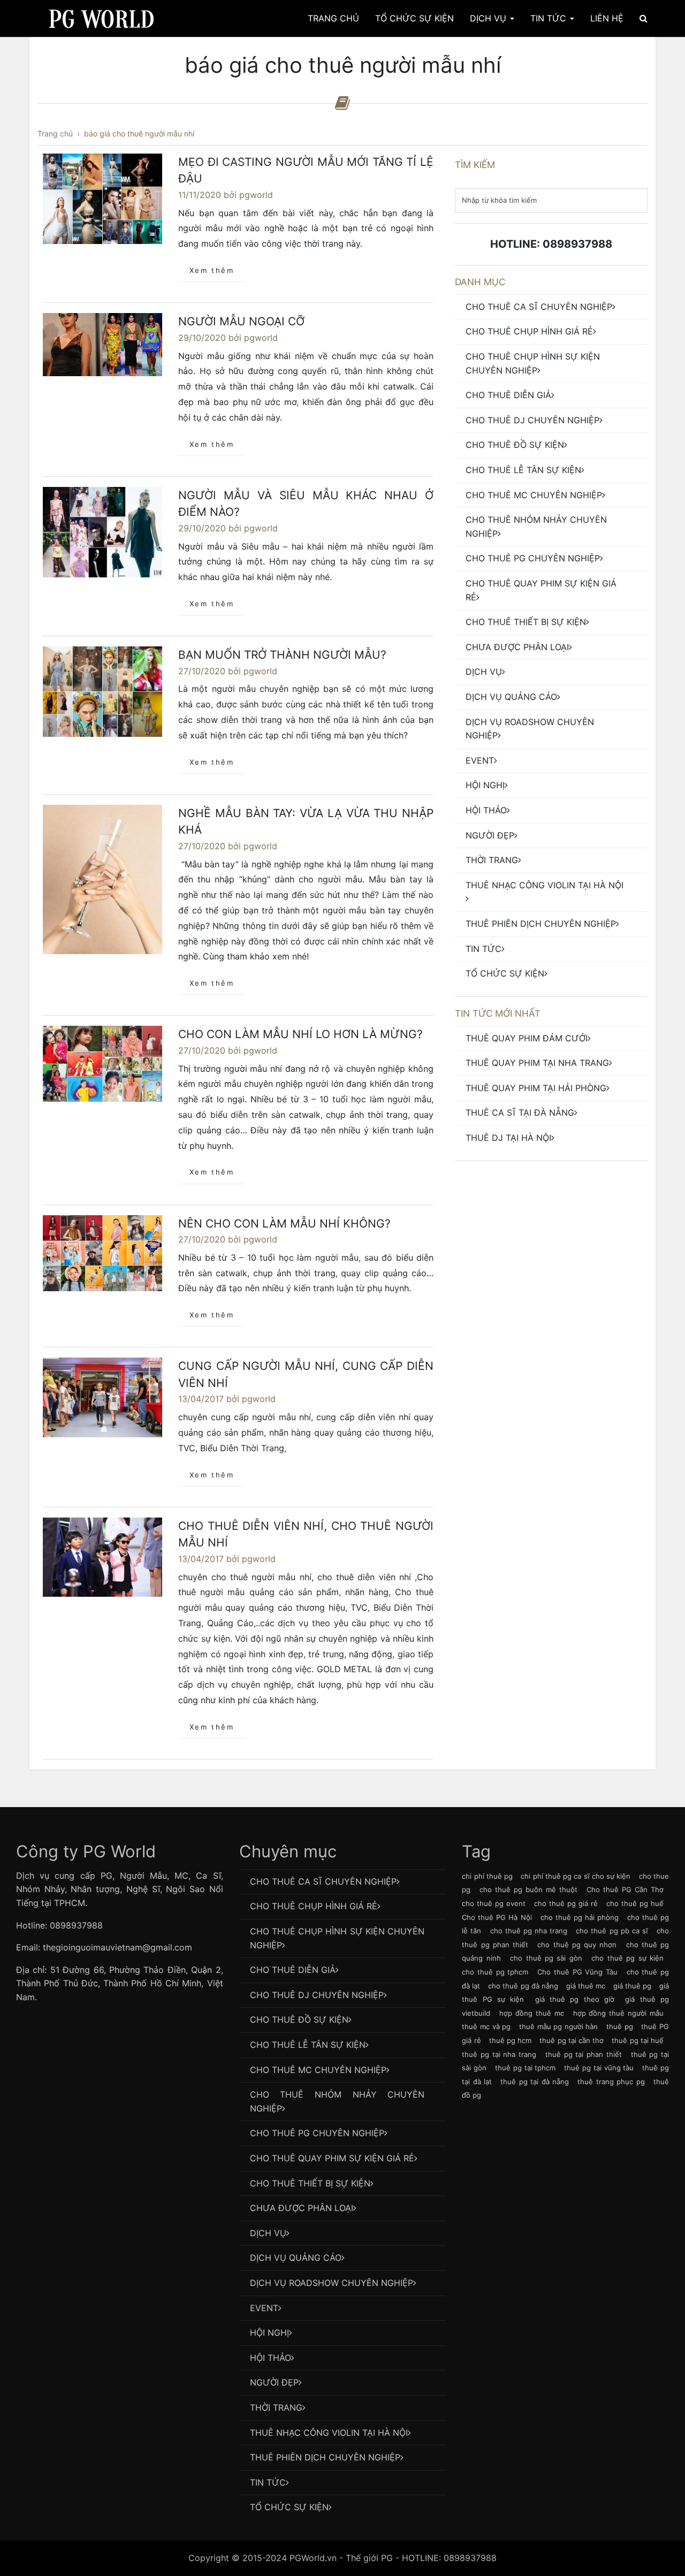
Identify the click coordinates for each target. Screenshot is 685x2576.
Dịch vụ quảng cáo (511, 697)
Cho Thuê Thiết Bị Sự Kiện (526, 622)
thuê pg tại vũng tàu (599, 2068)
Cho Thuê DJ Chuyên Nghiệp (532, 420)
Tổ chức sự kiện (505, 973)
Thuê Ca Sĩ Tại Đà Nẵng (520, 1112)
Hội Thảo (486, 810)
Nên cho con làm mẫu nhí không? (284, 1224)
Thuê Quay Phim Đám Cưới (527, 1038)
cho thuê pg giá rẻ (566, 1903)
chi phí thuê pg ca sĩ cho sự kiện (576, 1876)
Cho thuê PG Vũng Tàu (577, 1972)
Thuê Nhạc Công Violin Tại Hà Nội (545, 885)
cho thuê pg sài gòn (546, 1958)
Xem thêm (212, 270)
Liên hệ (607, 18)
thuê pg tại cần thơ (572, 2040)
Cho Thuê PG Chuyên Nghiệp (533, 558)
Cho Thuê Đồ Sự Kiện (515, 445)
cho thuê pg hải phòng (580, 1917)
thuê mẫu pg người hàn (559, 2026)
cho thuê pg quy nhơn (577, 1945)
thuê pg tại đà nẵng (535, 2082)
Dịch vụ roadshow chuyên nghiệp (530, 729)
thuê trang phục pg (611, 2082)
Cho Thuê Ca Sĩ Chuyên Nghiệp (539, 307)
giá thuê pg (632, 1986)
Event (480, 760)
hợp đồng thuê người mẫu (618, 2013)
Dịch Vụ (489, 18)
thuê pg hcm (510, 2040)
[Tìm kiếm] (644, 18)
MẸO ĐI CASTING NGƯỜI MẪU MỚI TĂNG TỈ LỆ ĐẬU (306, 170)
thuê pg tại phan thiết (584, 2054)
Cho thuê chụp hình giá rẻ (529, 331)
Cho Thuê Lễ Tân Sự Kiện (523, 470)
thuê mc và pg (486, 2026)
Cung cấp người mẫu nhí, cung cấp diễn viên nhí (306, 1374)
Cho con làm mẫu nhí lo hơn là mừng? (300, 1034)
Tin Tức (550, 18)
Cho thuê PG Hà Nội (497, 1917)
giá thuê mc (586, 1986)
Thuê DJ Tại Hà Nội (508, 1138)
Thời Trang (492, 860)
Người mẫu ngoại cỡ (241, 321)
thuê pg (620, 2026)
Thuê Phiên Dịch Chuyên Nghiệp (541, 924)
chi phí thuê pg (487, 1876)
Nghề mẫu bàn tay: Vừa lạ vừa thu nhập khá (306, 822)
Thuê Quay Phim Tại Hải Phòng (536, 1088)
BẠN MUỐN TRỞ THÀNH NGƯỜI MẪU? (282, 655)
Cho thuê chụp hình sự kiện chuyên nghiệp (533, 363)
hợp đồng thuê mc (532, 2013)
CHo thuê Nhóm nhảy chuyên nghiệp (536, 527)
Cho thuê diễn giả (508, 395)
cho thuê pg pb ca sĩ (612, 1931)
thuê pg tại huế (638, 2040)
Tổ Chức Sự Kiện (414, 18)
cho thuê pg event (494, 1903)
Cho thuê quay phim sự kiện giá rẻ (541, 590)
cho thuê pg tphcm (495, 1972)
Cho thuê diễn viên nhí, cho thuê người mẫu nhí (306, 1534)
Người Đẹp (490, 835)
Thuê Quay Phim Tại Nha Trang (537, 1063)
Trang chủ (333, 18)
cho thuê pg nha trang (529, 1931)
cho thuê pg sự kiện (627, 1958)
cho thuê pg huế (635, 1903)
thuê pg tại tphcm (525, 2068)
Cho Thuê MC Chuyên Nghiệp (534, 495)
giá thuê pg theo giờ (575, 1999)
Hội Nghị (485, 785)
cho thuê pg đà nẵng (523, 1986)
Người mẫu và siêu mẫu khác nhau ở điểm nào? (306, 504)
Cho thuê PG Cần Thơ (625, 1889)
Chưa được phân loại (517, 647)
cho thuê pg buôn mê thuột (528, 1889)
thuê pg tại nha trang (499, 2054)
